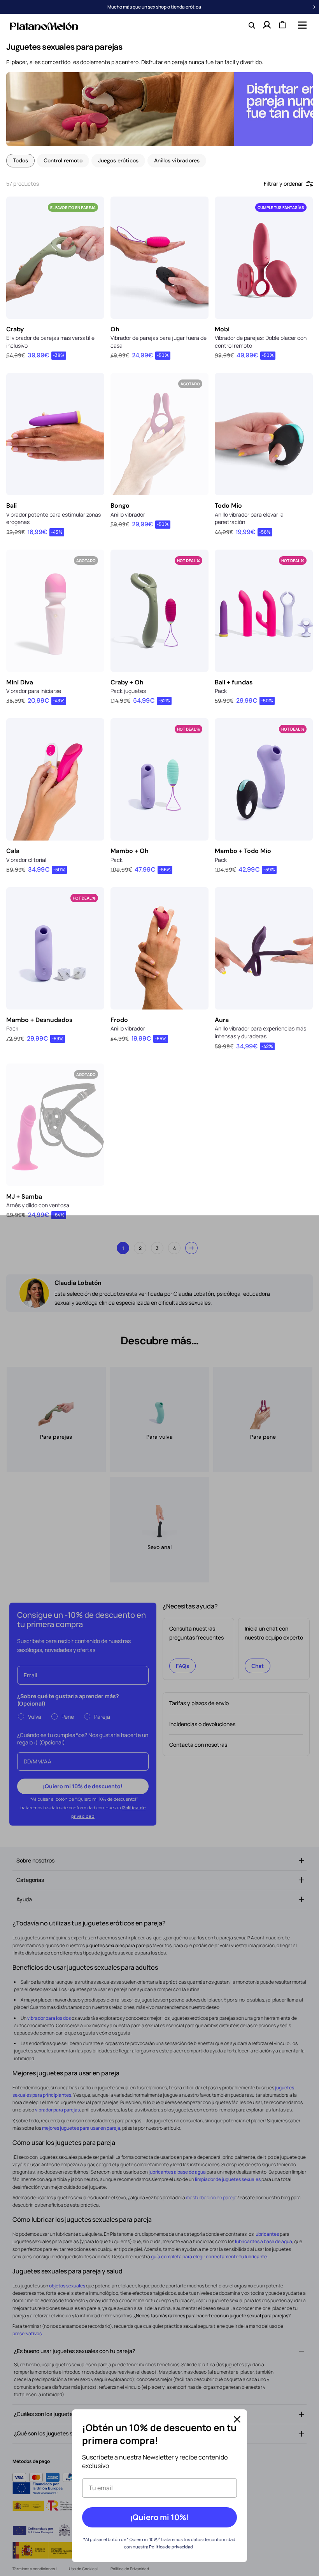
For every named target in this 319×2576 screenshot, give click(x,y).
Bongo (120, 506)
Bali (11, 506)
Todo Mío (228, 506)
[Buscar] (251, 25)
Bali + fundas (234, 682)
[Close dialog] (237, 2419)
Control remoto (63, 160)
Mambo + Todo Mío (243, 851)
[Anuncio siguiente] (314, 7)
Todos (20, 160)
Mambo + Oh (130, 851)
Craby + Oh (127, 682)
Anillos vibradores (177, 160)
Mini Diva (20, 682)
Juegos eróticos (118, 160)
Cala (13, 851)
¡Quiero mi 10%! (159, 2517)
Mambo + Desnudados (39, 1020)
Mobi (222, 329)
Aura (222, 1020)
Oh (115, 329)
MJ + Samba (24, 1197)
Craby (15, 329)
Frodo (119, 1020)
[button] (301, 25)
